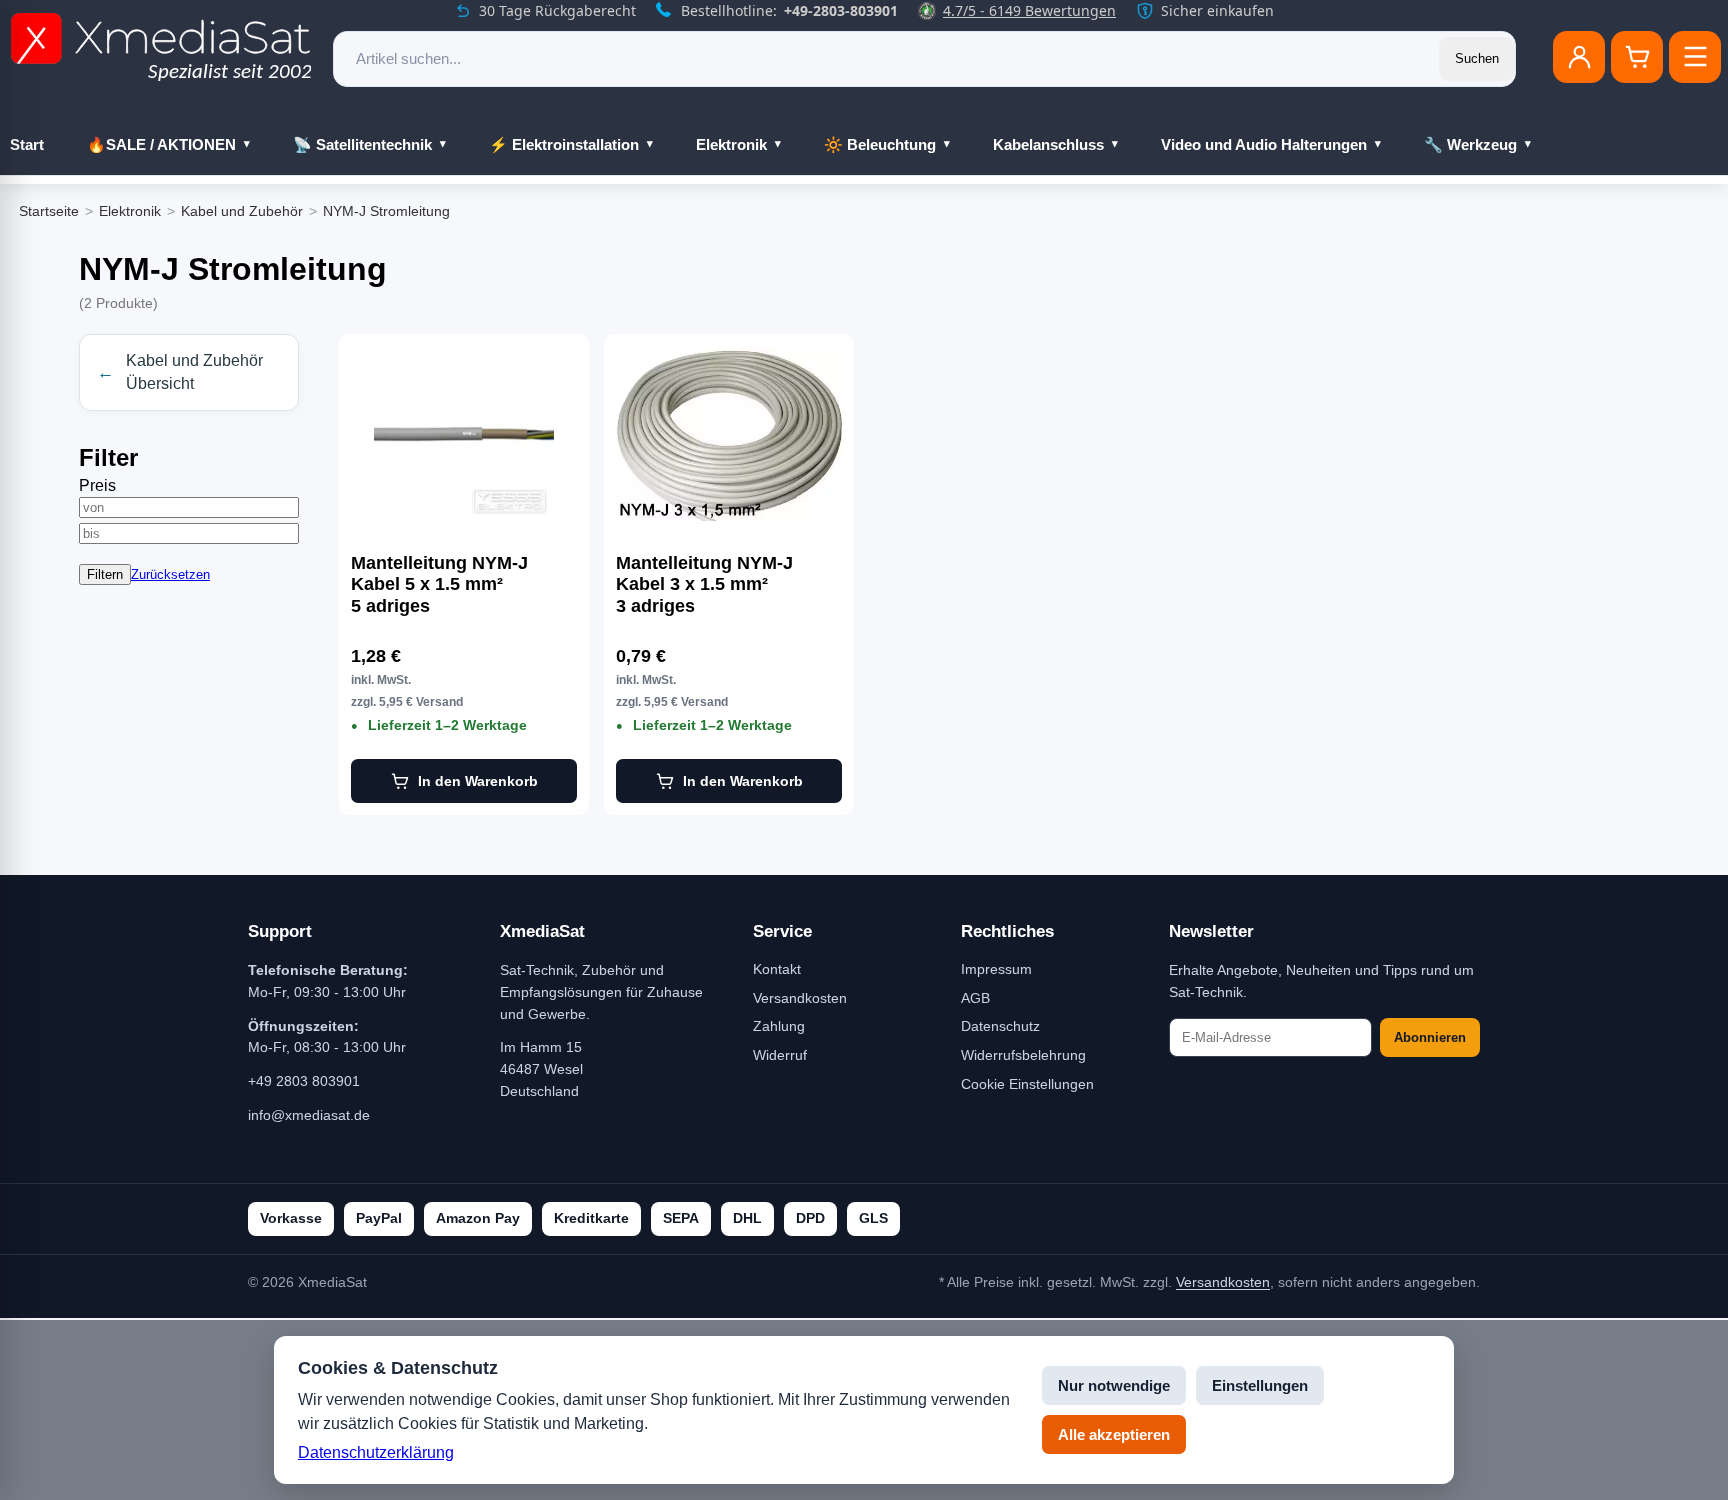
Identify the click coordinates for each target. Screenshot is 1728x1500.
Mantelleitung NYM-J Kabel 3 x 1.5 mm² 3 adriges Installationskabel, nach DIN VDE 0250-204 (717, 585)
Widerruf (780, 1055)
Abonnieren (1430, 1037)
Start (27, 144)
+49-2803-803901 (841, 10)
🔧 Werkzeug (1470, 144)
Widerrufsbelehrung (1023, 1055)
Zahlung (779, 1026)
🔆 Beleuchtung (880, 144)
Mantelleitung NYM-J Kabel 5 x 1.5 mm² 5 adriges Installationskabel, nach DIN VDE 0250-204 (452, 585)
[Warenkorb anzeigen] (1637, 57)
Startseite (49, 211)
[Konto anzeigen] (1579, 57)
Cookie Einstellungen (1027, 1084)
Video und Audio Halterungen (1264, 144)
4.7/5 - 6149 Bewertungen (1029, 10)
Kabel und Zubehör (242, 211)
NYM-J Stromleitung (386, 211)
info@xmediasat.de (309, 1115)
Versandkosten (800, 998)
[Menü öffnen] (1695, 57)
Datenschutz (1000, 1026)
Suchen (1477, 58)
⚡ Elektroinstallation (564, 144)
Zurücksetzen (170, 574)
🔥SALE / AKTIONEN (161, 144)
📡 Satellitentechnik (362, 144)
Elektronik (731, 144)
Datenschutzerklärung (376, 1452)
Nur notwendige (1114, 1385)
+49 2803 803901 (304, 1081)
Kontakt (777, 969)
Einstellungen (1260, 1385)
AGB (975, 998)
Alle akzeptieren (1114, 1434)
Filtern (105, 574)
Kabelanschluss (1048, 144)
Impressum (996, 969)
